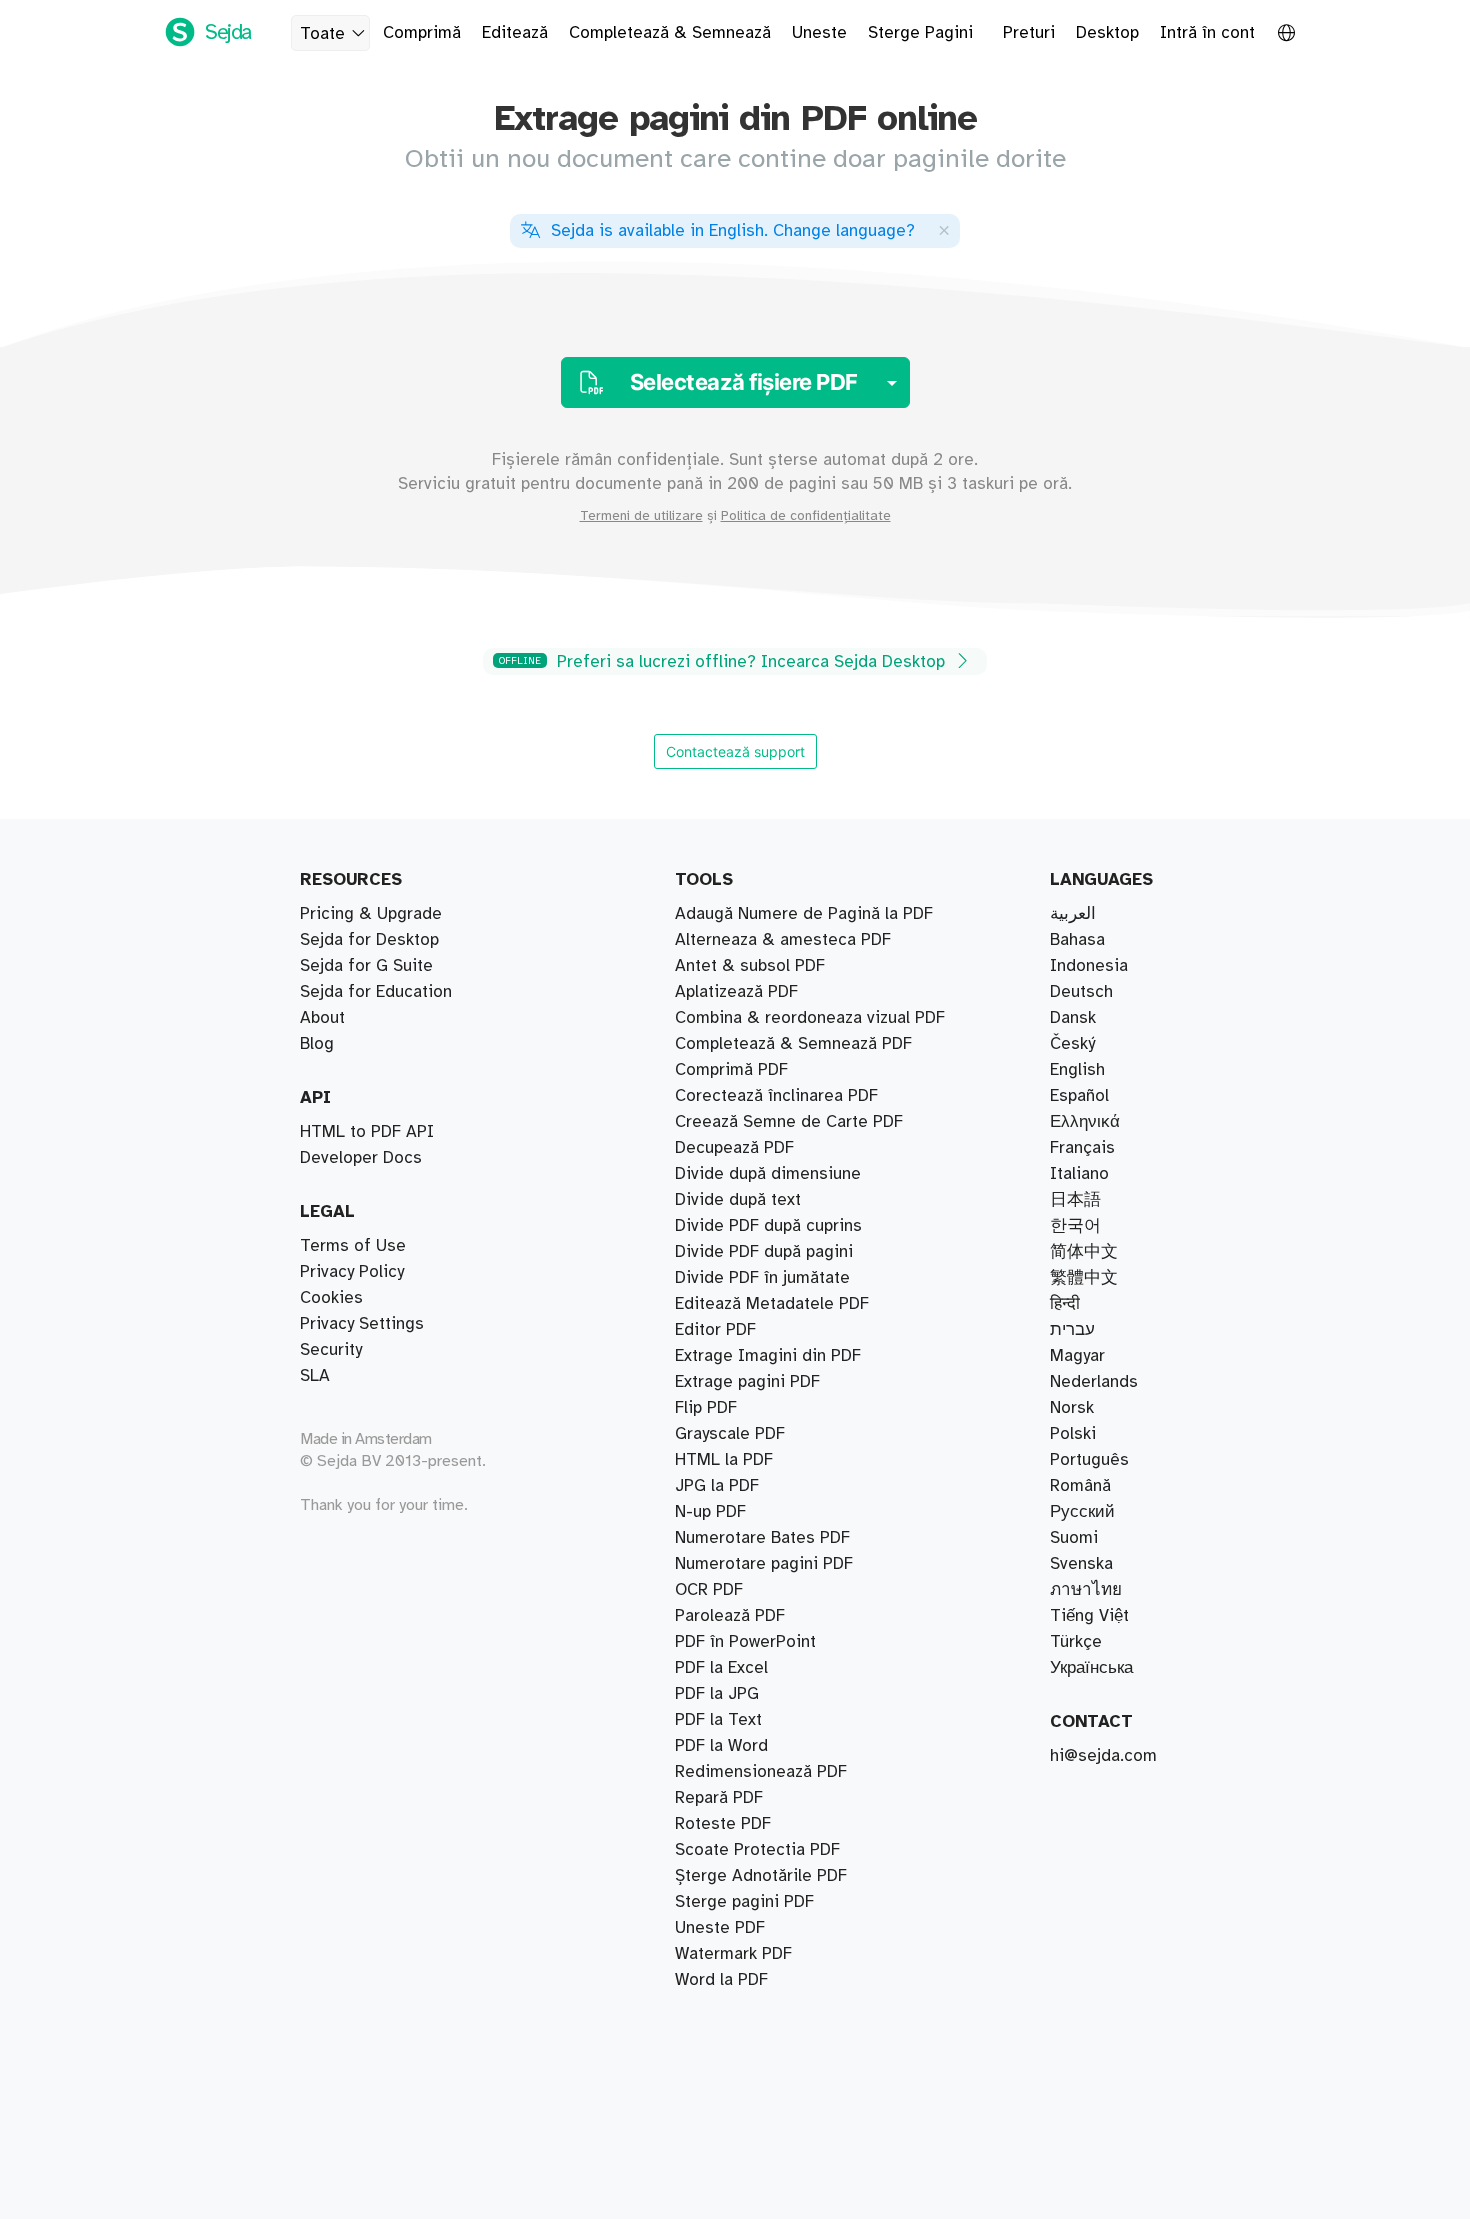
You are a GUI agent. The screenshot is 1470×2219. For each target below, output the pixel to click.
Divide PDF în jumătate (762, 1278)
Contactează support (735, 751)
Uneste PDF (720, 1928)
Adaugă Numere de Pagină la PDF (804, 914)
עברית (1072, 1330)
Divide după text (738, 1200)
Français (1082, 1148)
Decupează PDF (734, 1148)
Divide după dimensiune (768, 1174)
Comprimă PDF (731, 1070)
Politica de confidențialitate (806, 516)
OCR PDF (709, 1590)
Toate (322, 34)
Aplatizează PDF (736, 992)
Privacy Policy (352, 1272)
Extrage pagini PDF (747, 1382)
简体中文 (1084, 1252)
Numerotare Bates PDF (762, 1538)
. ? (733, 231)
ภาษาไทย (1086, 1590)
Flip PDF (706, 1408)
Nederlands (1094, 1382)
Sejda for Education (376, 992)
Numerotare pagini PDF (764, 1564)
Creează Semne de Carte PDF (789, 1122)
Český (1072, 1044)
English (1077, 1070)
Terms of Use (353, 1246)
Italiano (1079, 1174)
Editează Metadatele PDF (772, 1304)
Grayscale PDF (730, 1434)
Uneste (819, 33)
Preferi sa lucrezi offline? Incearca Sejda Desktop (724, 662)
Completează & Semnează (670, 33)
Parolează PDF (730, 1616)
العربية (1073, 914)
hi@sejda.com (1103, 1756)
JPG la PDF (717, 1486)
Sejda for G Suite (366, 966)
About (322, 1018)
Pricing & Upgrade (371, 914)
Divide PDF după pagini (764, 1252)
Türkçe (1076, 1642)
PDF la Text (718, 1720)
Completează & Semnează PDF (793, 1044)
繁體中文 (1084, 1278)
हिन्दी (1065, 1304)
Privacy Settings (362, 1324)
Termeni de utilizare (641, 516)
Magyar (1077, 1356)
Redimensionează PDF (761, 1772)
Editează (515, 33)
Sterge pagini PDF (744, 1902)
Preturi (1029, 33)
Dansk (1073, 1018)
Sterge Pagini (920, 33)
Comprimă (422, 33)
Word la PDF (721, 1980)
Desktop (1107, 33)
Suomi (1074, 1538)
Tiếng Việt (1089, 1616)
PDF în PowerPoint (745, 1642)
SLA (315, 1376)
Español (1079, 1096)
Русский (1082, 1512)
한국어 (1075, 1226)
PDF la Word (721, 1746)
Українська (1091, 1668)
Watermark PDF (733, 1954)
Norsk (1072, 1408)
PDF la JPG (717, 1694)
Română (1080, 1486)
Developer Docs (361, 1158)
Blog (317, 1044)
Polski (1073, 1434)
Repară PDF (719, 1798)
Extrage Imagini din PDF (768, 1356)
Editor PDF (715, 1330)
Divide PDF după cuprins (768, 1226)
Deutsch (1081, 992)
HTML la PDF (724, 1460)
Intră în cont (1207, 33)
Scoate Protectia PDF (757, 1850)
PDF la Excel (721, 1668)
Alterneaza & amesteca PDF (783, 940)
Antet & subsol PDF (750, 966)
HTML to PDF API (367, 1132)
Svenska (1081, 1564)
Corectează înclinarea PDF (776, 1096)
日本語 (1075, 1200)
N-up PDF (710, 1512)
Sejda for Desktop (369, 940)
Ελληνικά (1085, 1122)
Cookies (331, 1298)
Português (1089, 1460)
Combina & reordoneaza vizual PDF (810, 1018)
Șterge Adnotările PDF (761, 1876)
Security (331, 1350)
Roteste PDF (723, 1824)
